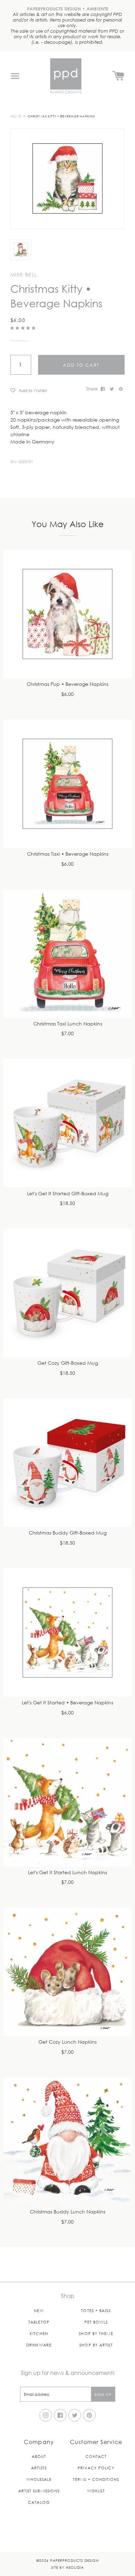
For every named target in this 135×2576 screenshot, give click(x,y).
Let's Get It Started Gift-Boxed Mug (68, 1194)
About (39, 2456)
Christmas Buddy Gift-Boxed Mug (68, 1533)
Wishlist (96, 2491)
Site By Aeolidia (67, 2567)
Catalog (39, 2502)
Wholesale (39, 2479)
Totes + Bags (96, 2311)
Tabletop (39, 2322)
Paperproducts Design (74, 2560)
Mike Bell (24, 275)
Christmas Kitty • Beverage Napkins (61, 116)
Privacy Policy (96, 2468)
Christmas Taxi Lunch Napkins (68, 1024)
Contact (96, 2456)
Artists (39, 2468)
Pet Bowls (96, 2322)
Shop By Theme (96, 2333)
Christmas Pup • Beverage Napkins (67, 684)
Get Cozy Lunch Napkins (67, 2042)
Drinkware (39, 2345)
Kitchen (39, 2333)
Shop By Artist (96, 2345)
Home (16, 116)
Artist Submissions (39, 2491)
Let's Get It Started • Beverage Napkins (67, 1703)
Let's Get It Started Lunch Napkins (67, 1873)
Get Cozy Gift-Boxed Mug (68, 1363)
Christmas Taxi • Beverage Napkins (68, 854)
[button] (24, 328)
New (39, 2311)
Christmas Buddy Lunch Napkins (67, 2212)
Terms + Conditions (96, 2479)
